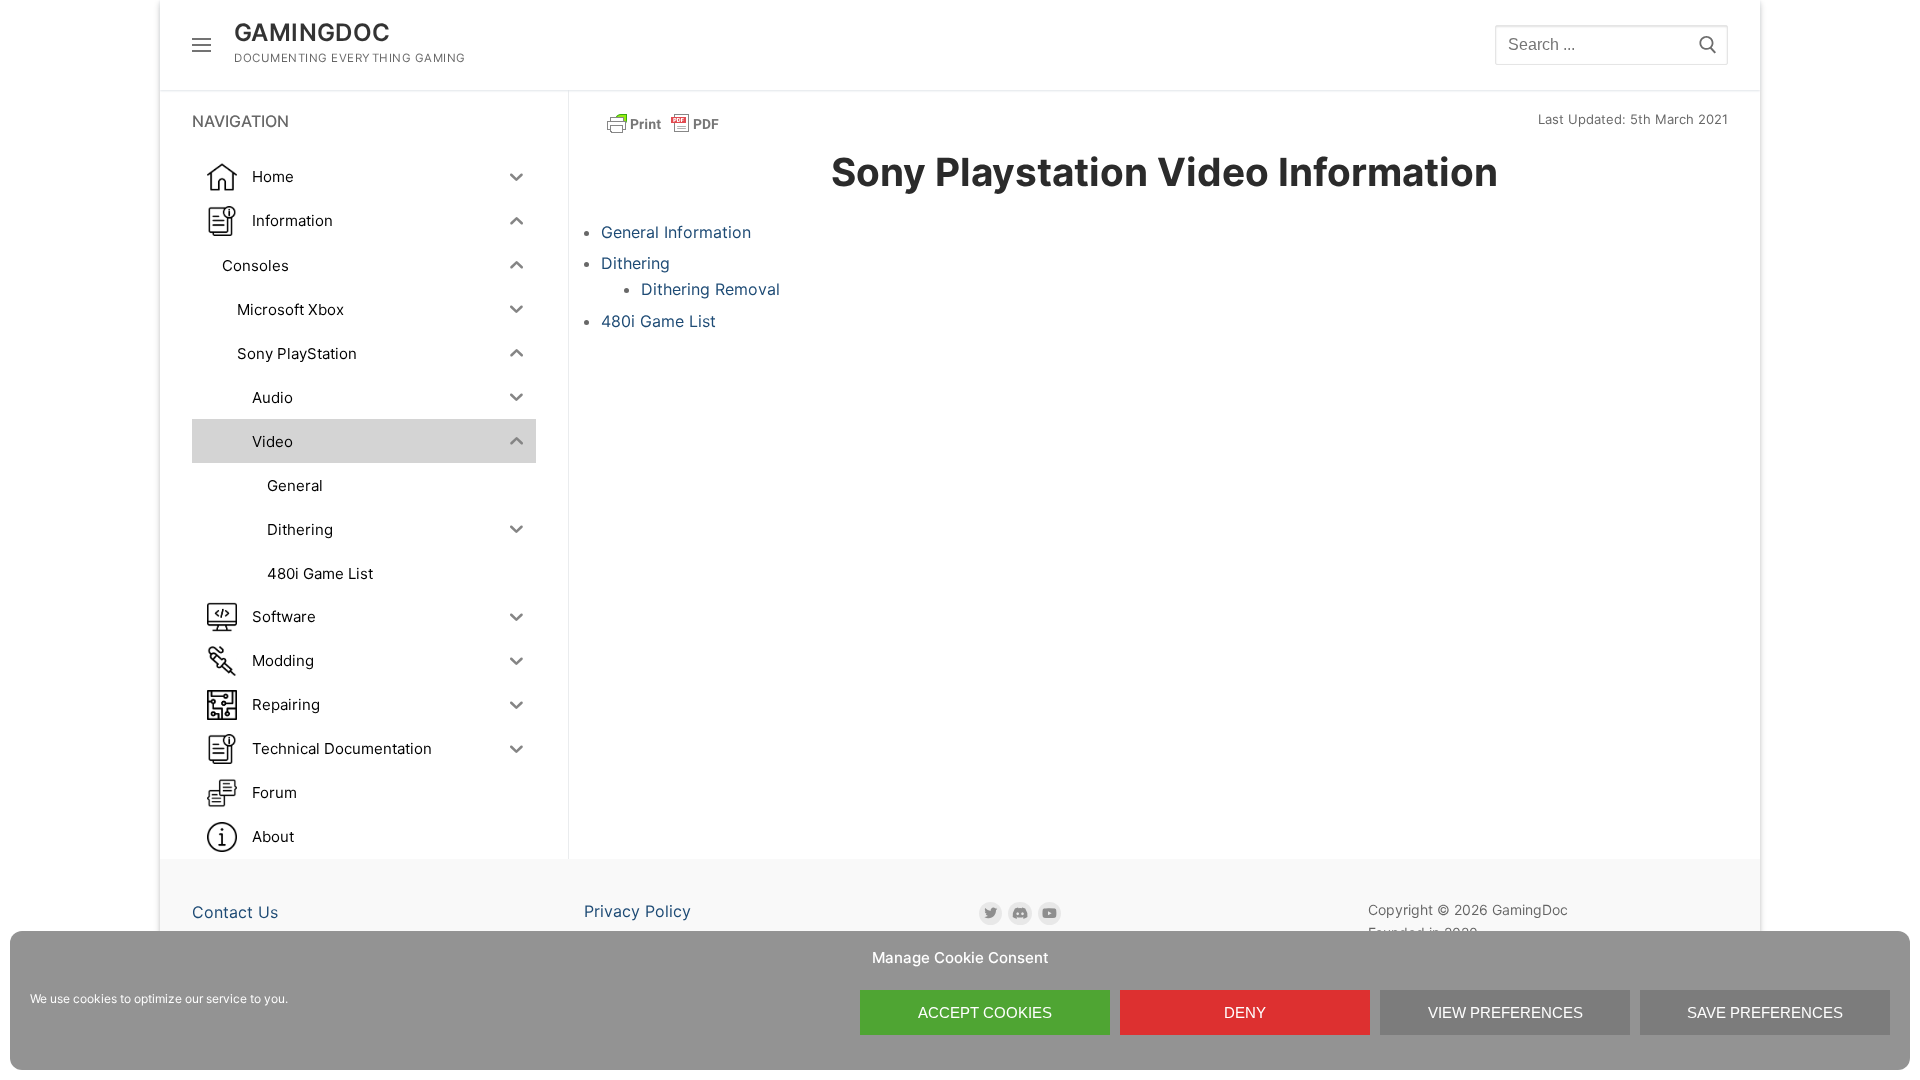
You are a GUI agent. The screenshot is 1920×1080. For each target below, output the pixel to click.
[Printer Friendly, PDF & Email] (663, 122)
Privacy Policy (637, 911)
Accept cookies (985, 1012)
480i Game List (658, 321)
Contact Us (235, 912)
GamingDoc (312, 32)
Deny (1245, 1012)
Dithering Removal (710, 289)
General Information (676, 232)
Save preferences (1765, 1012)
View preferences (1505, 1012)
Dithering (635, 263)
